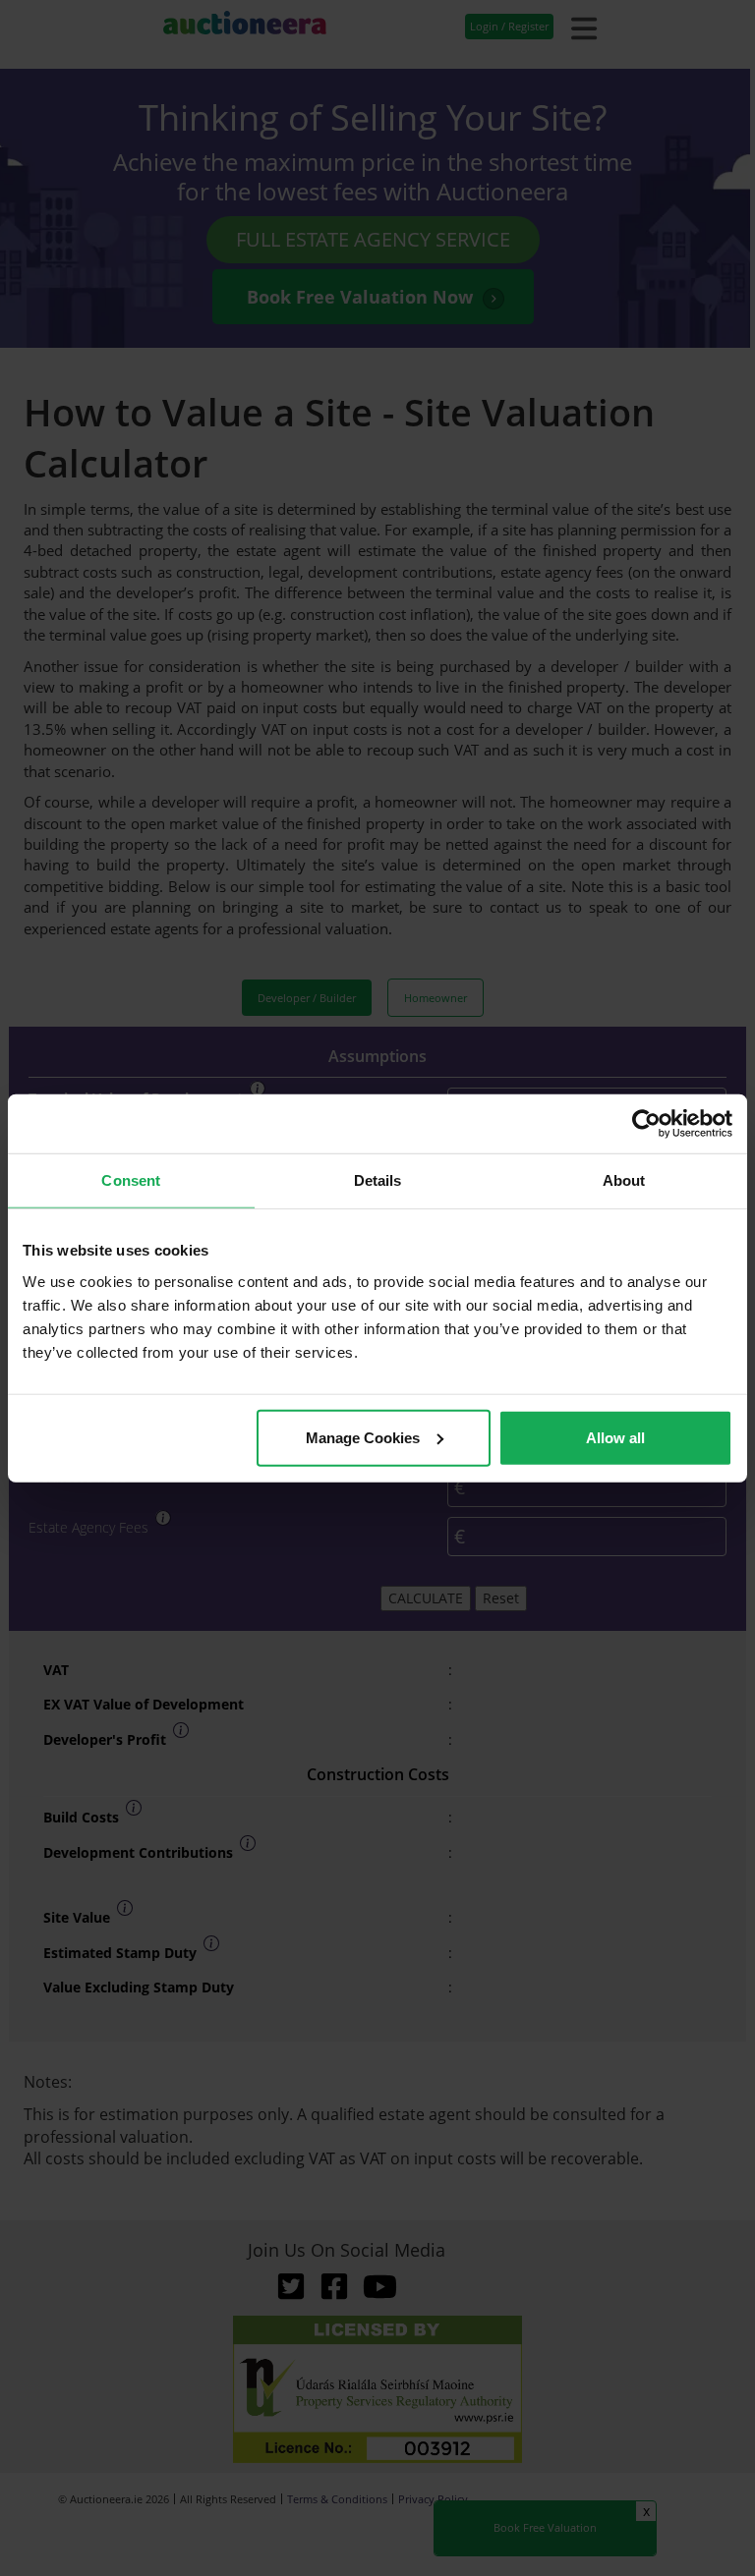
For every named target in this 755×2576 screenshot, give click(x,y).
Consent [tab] (131, 1180)
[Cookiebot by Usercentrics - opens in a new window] (646, 1124)
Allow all (615, 1437)
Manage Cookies (363, 1437)
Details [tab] (378, 1180)
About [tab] (624, 1180)
